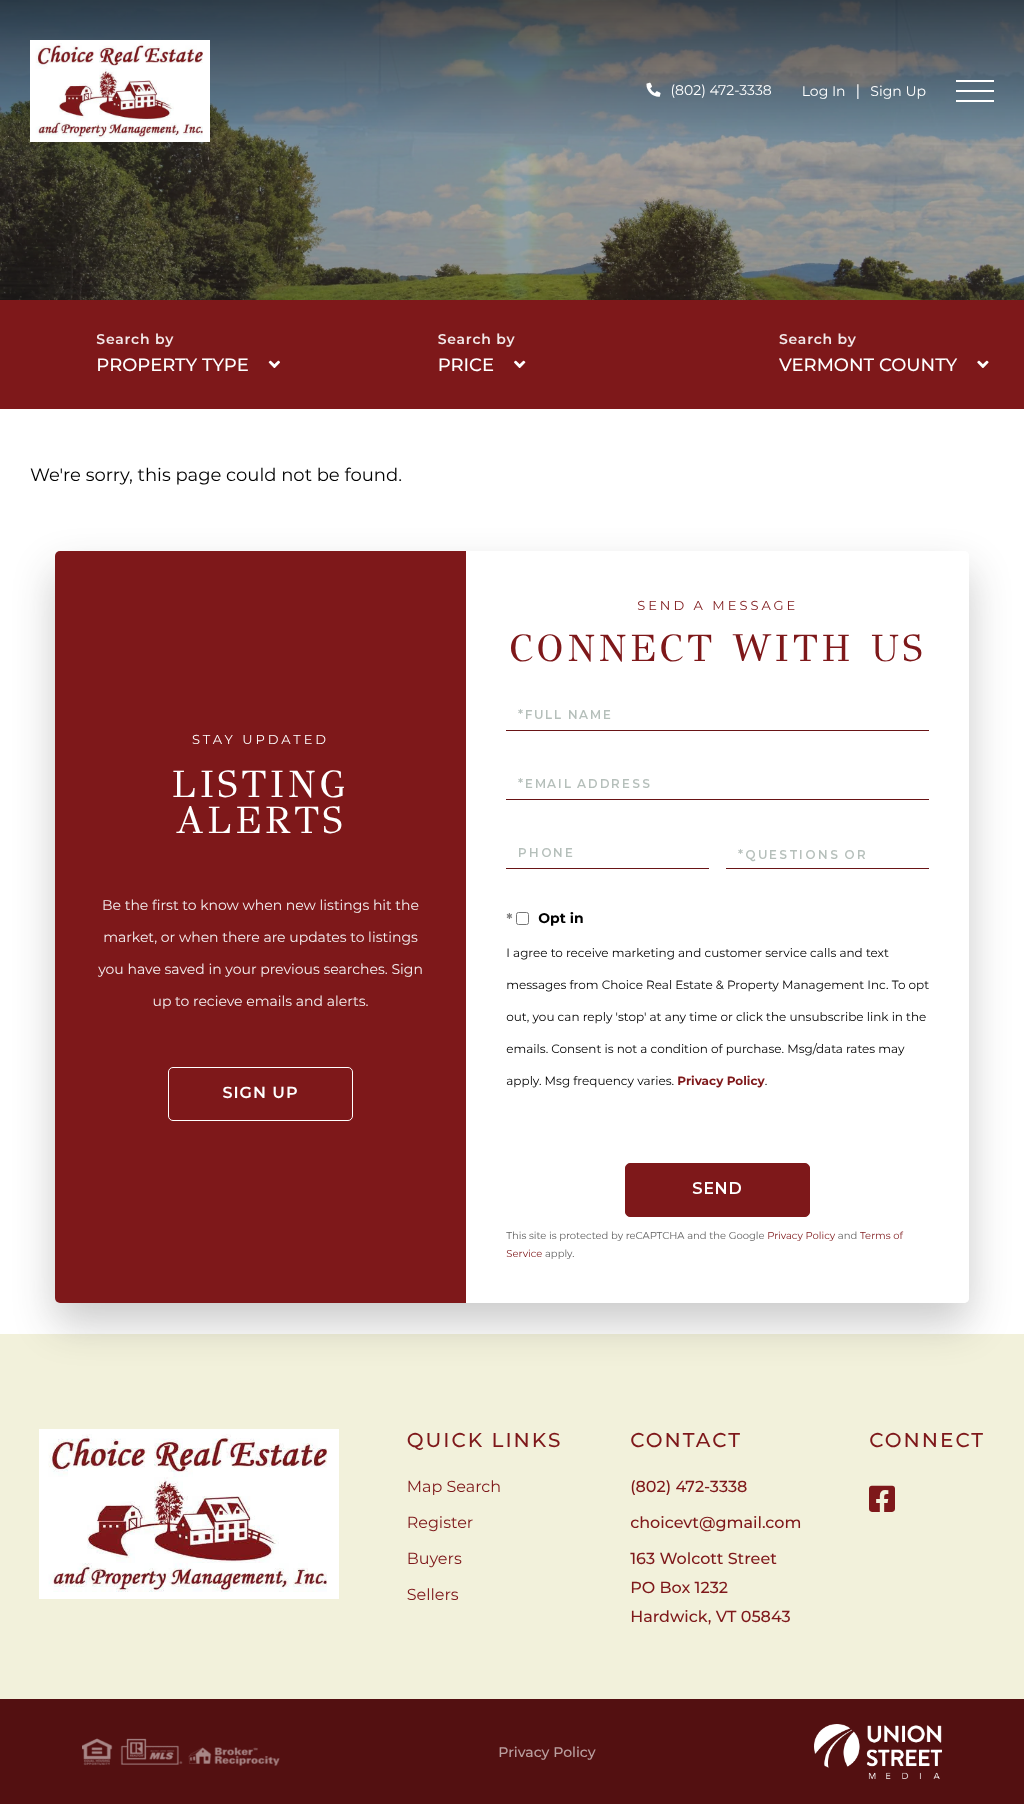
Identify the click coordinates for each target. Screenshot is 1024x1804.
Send (717, 1188)
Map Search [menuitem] (454, 1487)
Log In (824, 91)
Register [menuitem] (440, 1523)
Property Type (172, 365)
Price (466, 365)
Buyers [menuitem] (434, 1559)
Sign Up (898, 91)
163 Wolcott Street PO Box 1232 (710, 1588)
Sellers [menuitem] (433, 1595)
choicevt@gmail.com (715, 1523)
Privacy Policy (720, 1081)
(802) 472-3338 (720, 90)
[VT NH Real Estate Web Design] (878, 1752)
